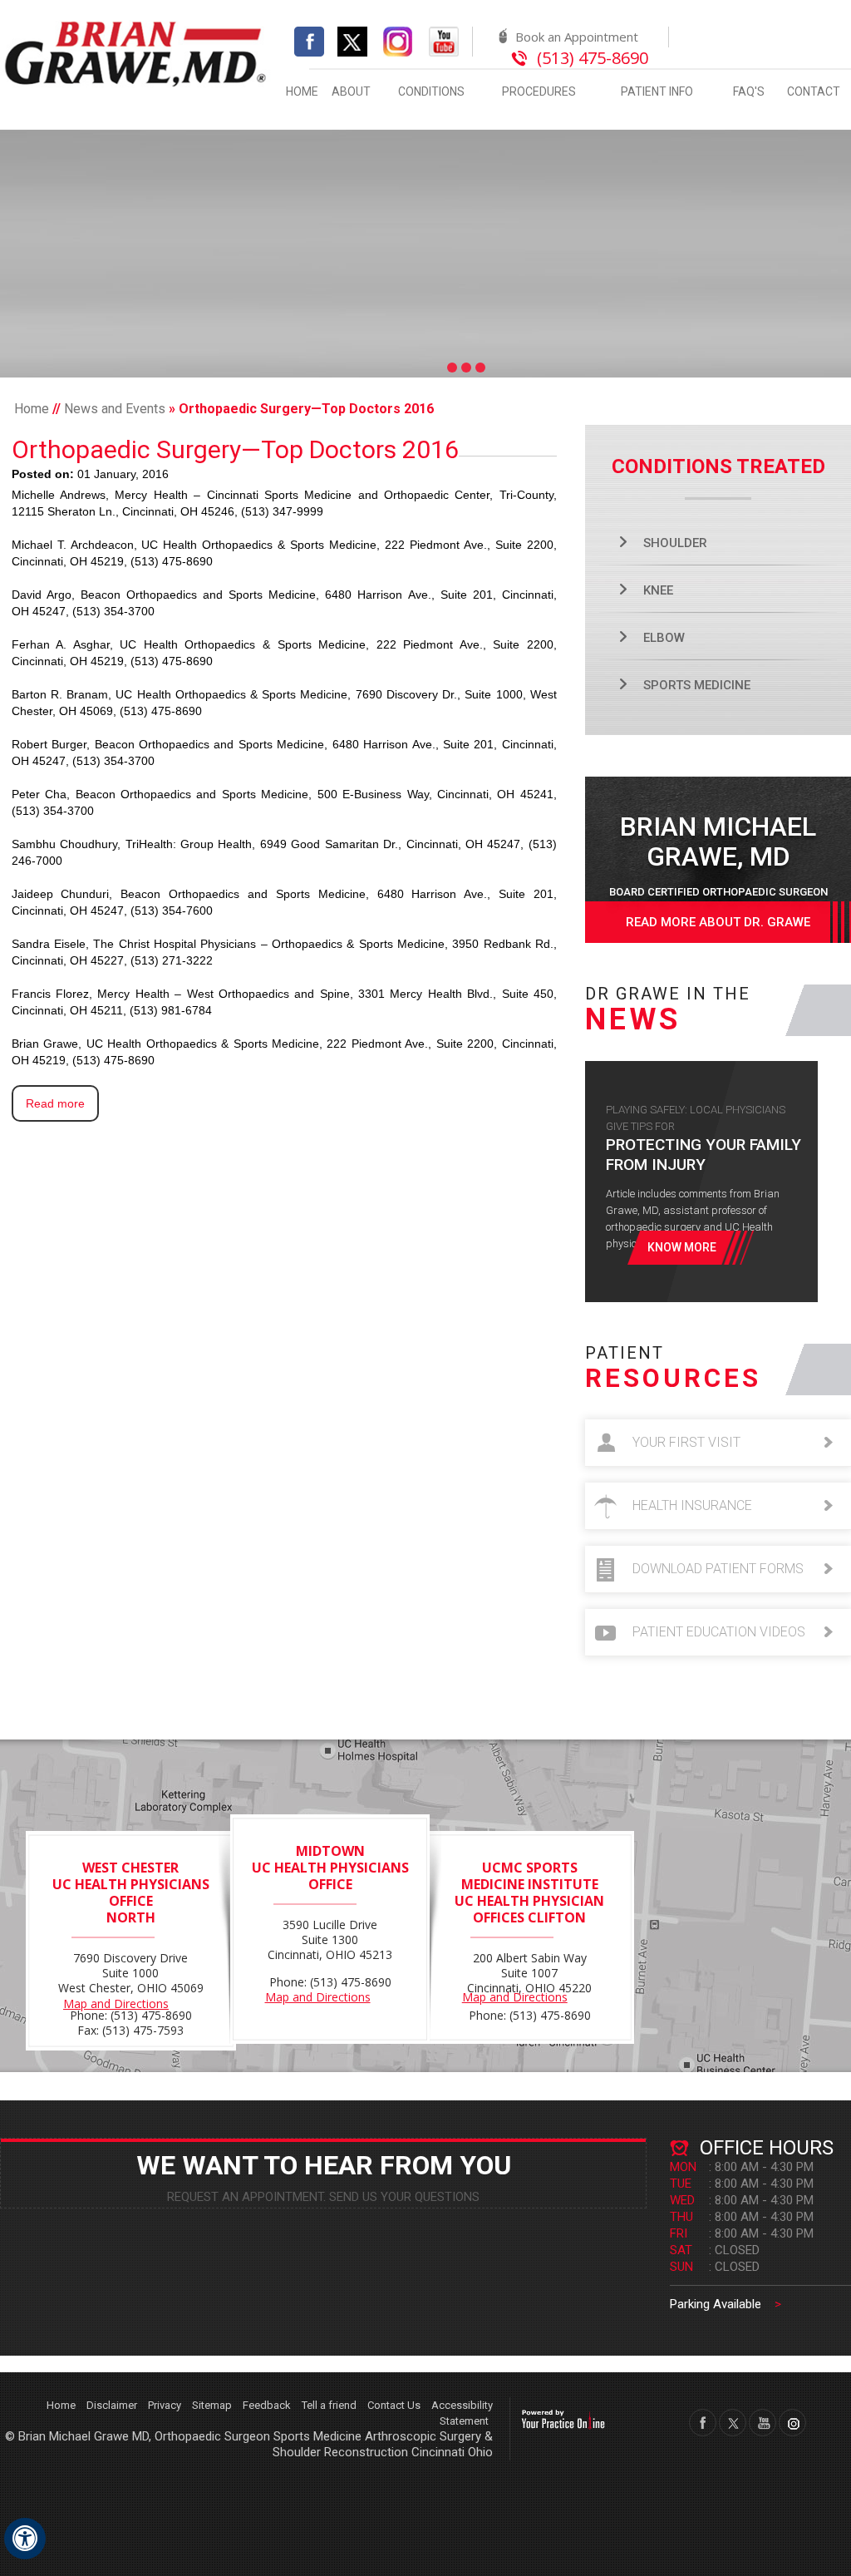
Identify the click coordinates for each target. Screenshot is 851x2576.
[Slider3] (480, 368)
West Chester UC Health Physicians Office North (131, 1893)
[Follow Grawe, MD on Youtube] (444, 40)
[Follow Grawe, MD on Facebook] (309, 40)
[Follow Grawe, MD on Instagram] (398, 40)
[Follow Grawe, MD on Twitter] (359, 40)
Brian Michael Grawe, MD (718, 854)
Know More (682, 1247)
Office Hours (767, 2148)
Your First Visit (686, 1442)
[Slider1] (452, 368)
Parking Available (726, 2304)
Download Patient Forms (718, 1569)
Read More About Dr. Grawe (718, 922)
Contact (814, 91)
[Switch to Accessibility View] (25, 2539)
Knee (658, 590)
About (351, 91)
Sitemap (212, 2405)
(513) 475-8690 (593, 58)
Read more (55, 1103)
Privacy (165, 2405)
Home (302, 91)
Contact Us (394, 2405)
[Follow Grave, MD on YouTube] (762, 2423)
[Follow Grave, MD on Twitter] (733, 2423)
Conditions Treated (718, 466)
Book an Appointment (577, 37)
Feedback (267, 2405)
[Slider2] (466, 368)
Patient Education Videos (719, 1632)
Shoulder (675, 543)
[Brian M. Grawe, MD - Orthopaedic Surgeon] (136, 52)
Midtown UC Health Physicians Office (330, 1868)
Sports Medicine (697, 685)
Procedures (539, 91)
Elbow (664, 638)
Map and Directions (116, 2004)
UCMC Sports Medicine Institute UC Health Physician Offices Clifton (529, 1893)
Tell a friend (329, 2405)
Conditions (431, 91)
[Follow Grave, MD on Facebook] (703, 2423)
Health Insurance (692, 1505)
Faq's (749, 91)
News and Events (115, 409)
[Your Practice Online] (563, 2418)
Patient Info (657, 91)
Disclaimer (112, 2405)
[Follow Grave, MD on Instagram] (792, 2423)
